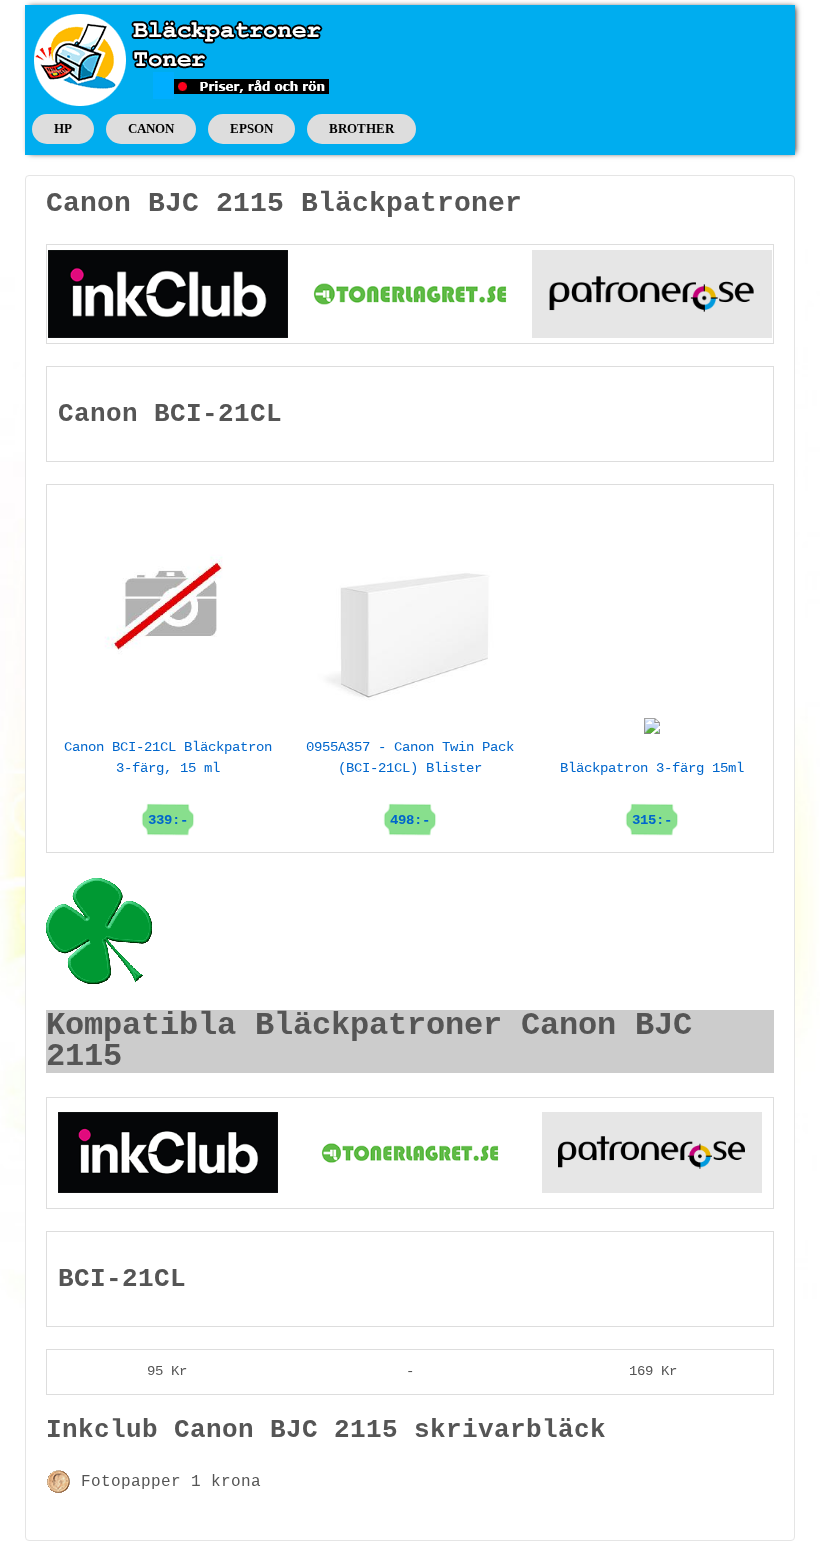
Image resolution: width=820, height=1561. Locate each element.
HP (63, 128)
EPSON (251, 128)
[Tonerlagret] (410, 293)
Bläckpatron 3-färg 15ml (652, 794)
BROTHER (361, 128)
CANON (151, 128)
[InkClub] (168, 293)
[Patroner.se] (652, 293)
